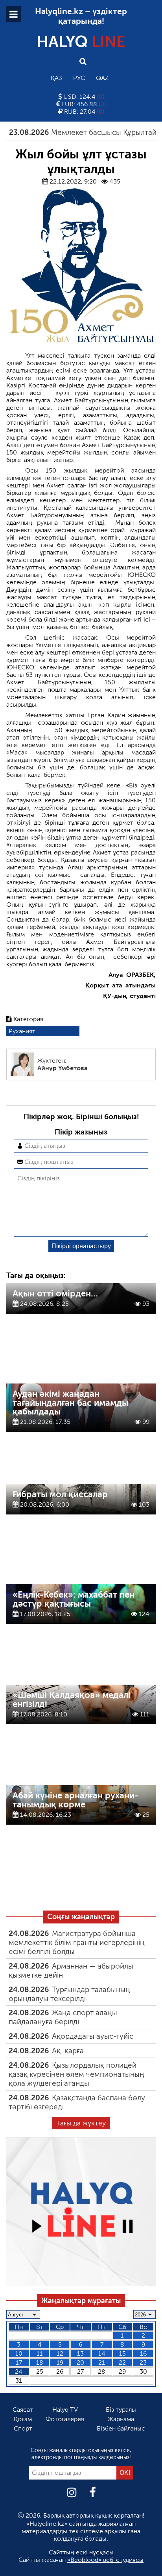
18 (40, 2362)
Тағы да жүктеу (81, 2123)
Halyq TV (65, 2410)
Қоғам (23, 2419)
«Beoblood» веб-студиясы (105, 2560)
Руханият (22, 1031)
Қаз (56, 78)
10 (19, 2353)
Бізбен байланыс (121, 2428)
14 (102, 2353)
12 (60, 2353)
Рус (79, 78)
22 (122, 2362)
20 (80, 2362)
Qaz (102, 78)
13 (80, 2353)
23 (143, 2362)
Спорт (23, 2428)
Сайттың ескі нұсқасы (81, 2552)
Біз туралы (121, 2410)
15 (122, 2353)
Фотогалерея (65, 2419)
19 (60, 2362)
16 (143, 2353)
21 (102, 2362)
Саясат (23, 2410)
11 (40, 2353)
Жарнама (121, 2419)
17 (19, 2362)
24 (19, 2371)
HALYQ (81, 42)
